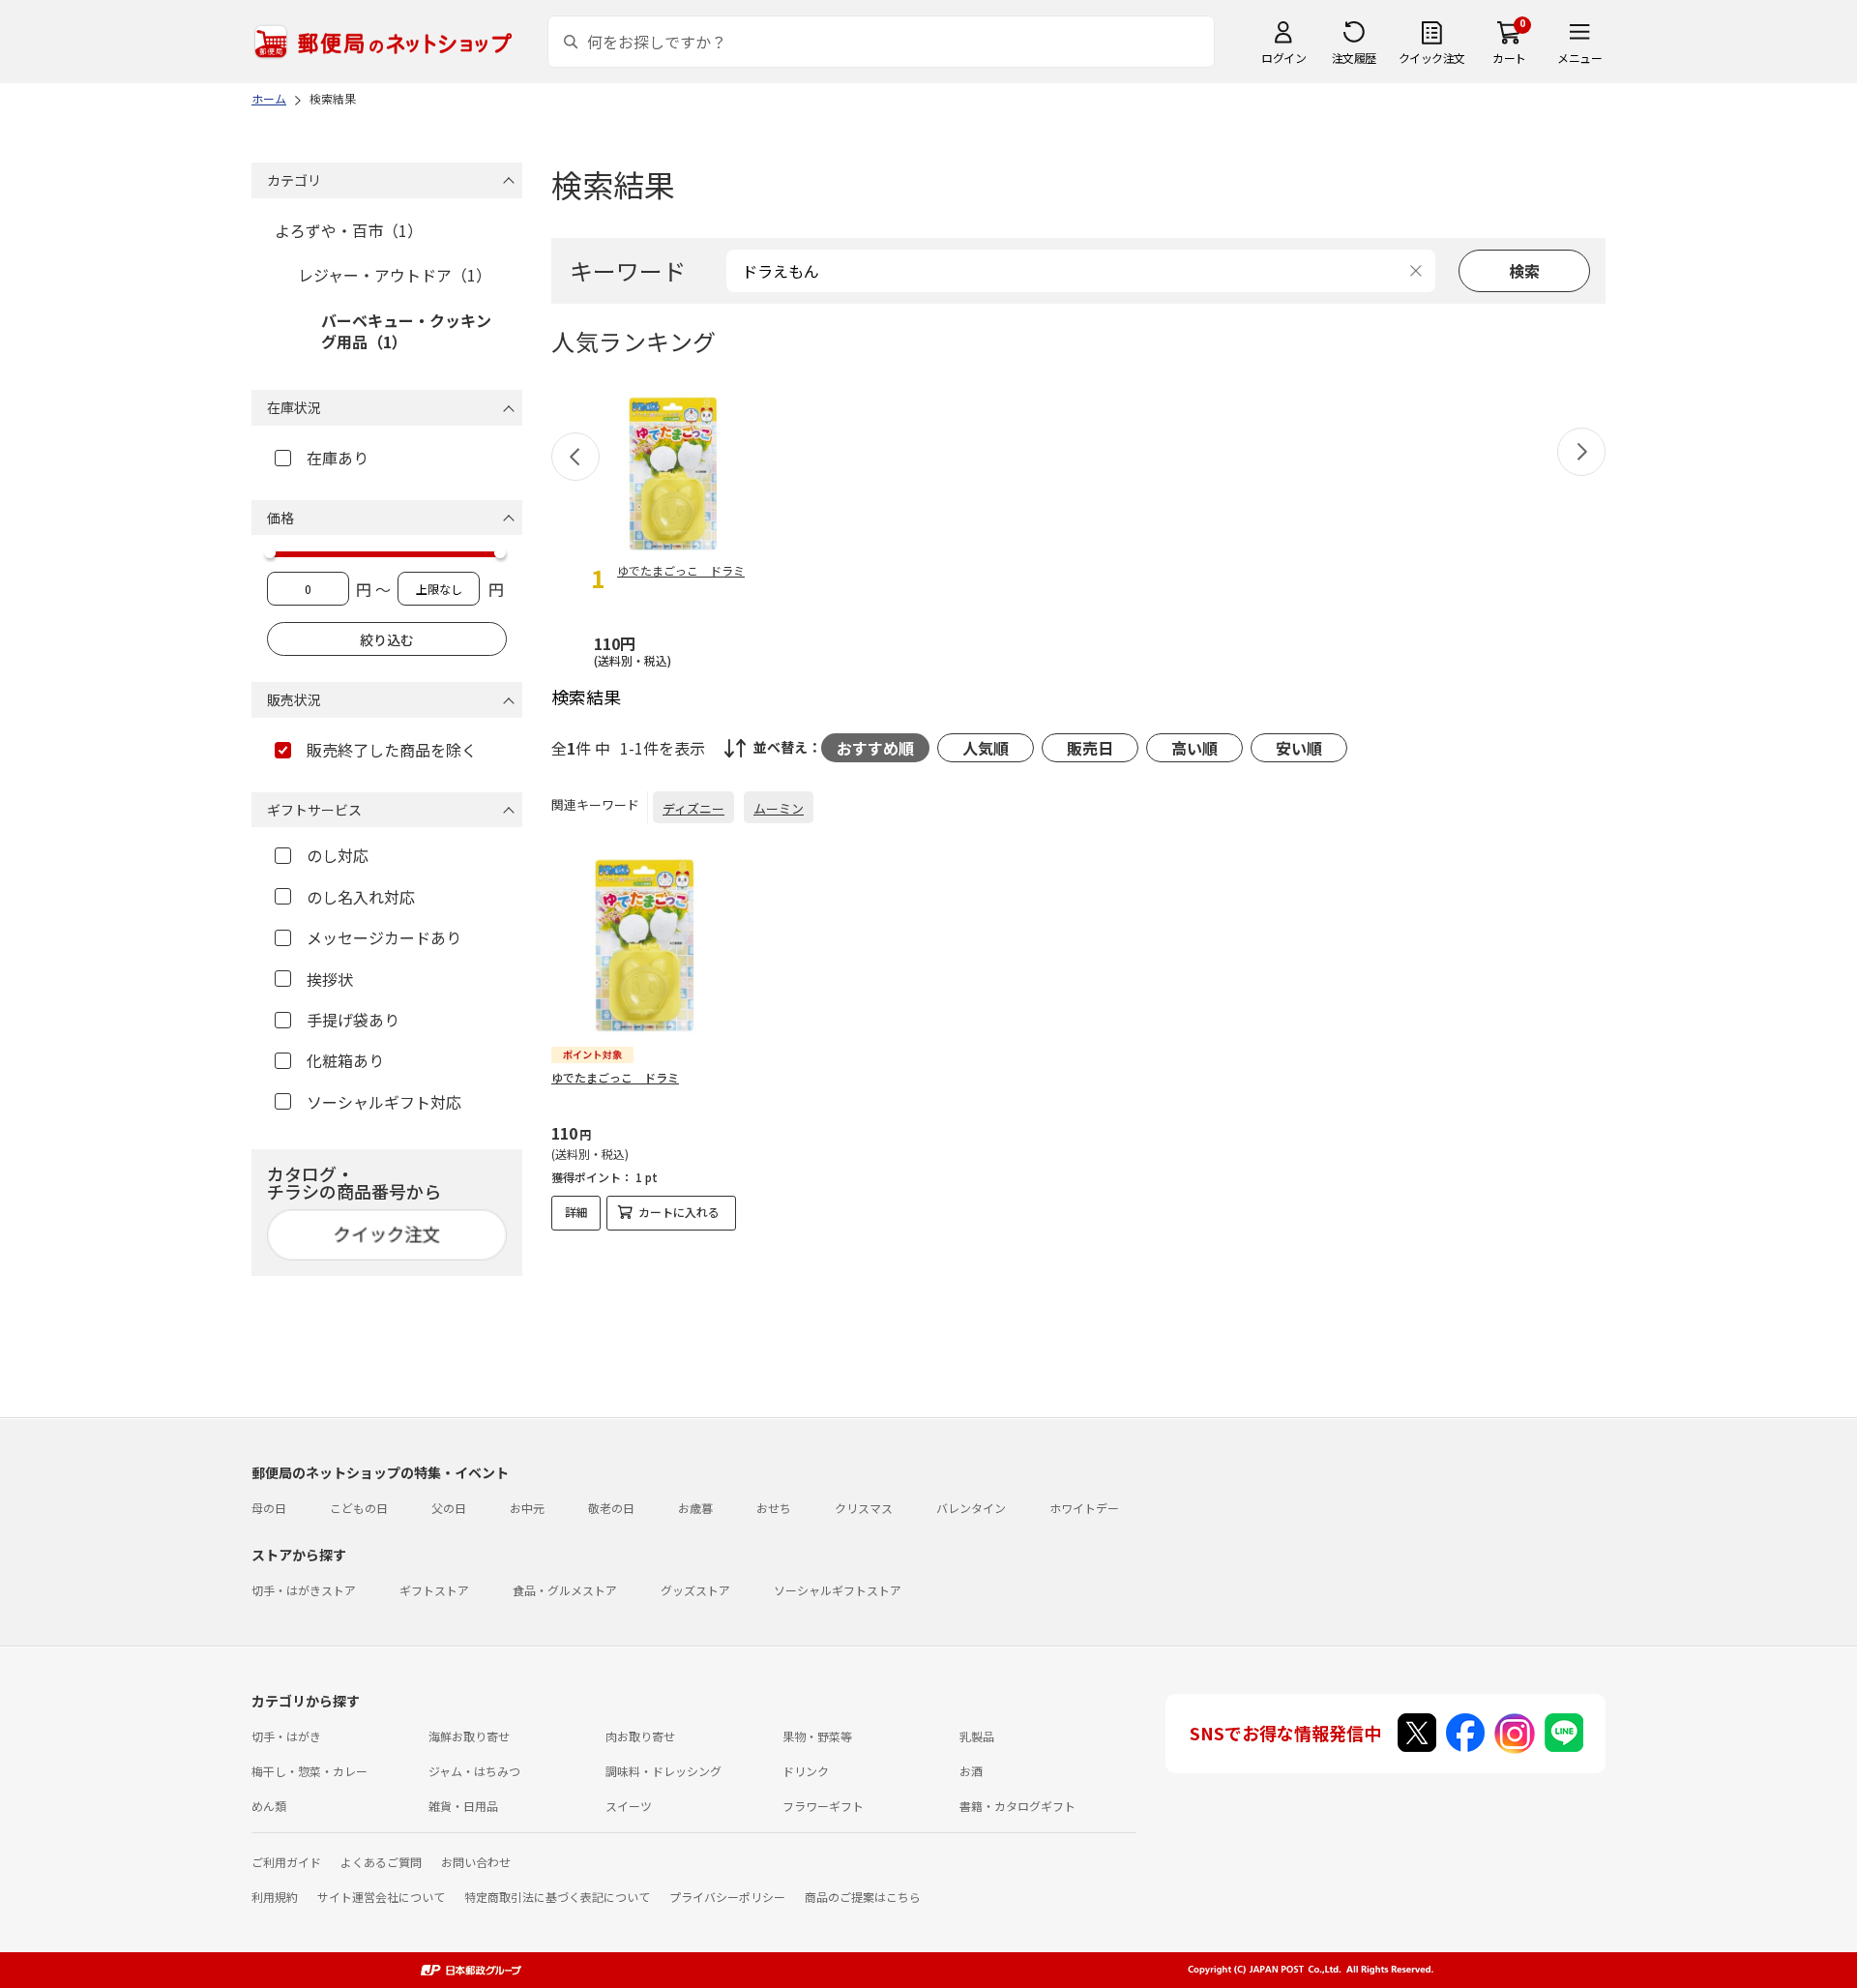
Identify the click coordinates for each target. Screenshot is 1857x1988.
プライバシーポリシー (727, 1897)
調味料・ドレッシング (663, 1771)
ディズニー (693, 808)
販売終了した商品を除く (392, 750)
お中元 (527, 1508)
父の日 (449, 1508)
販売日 (1090, 748)
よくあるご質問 (381, 1862)
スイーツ (629, 1806)
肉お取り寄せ (640, 1736)
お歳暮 (695, 1508)
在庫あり (338, 458)
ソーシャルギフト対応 (384, 1102)
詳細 (576, 1212)
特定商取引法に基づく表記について (557, 1897)
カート (1509, 58)
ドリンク (806, 1771)
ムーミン (779, 808)
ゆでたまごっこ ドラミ (615, 1077)
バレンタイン (971, 1508)
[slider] (270, 552)
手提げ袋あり (353, 1020)
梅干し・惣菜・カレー (309, 1771)
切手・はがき (286, 1736)
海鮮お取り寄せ (469, 1736)
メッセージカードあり (384, 937)
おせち (774, 1508)
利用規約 (275, 1897)
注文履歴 (1354, 58)
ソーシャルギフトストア (838, 1590)
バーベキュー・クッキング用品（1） (406, 331)
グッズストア (695, 1590)
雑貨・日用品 (463, 1806)
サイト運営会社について (381, 1897)
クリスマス (864, 1508)
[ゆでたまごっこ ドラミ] (644, 945)
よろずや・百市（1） (349, 230)
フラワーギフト (823, 1806)
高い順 (1194, 748)
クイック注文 (1432, 58)
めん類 (269, 1806)
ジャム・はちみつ (474, 1771)
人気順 (986, 748)
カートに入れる (679, 1212)
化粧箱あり (345, 1060)
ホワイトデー (1084, 1508)
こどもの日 (359, 1508)
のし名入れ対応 (361, 897)
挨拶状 (330, 979)
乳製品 (977, 1736)
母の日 (269, 1508)
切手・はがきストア (304, 1590)
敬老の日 (611, 1508)
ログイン (1283, 58)
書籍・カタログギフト (1017, 1806)
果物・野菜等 (817, 1736)
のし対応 (338, 855)
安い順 (1299, 748)
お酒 (971, 1771)
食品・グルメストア (565, 1590)
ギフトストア (434, 1590)
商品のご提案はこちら (863, 1897)
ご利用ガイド (286, 1862)
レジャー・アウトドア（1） (395, 275)
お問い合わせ (476, 1862)
